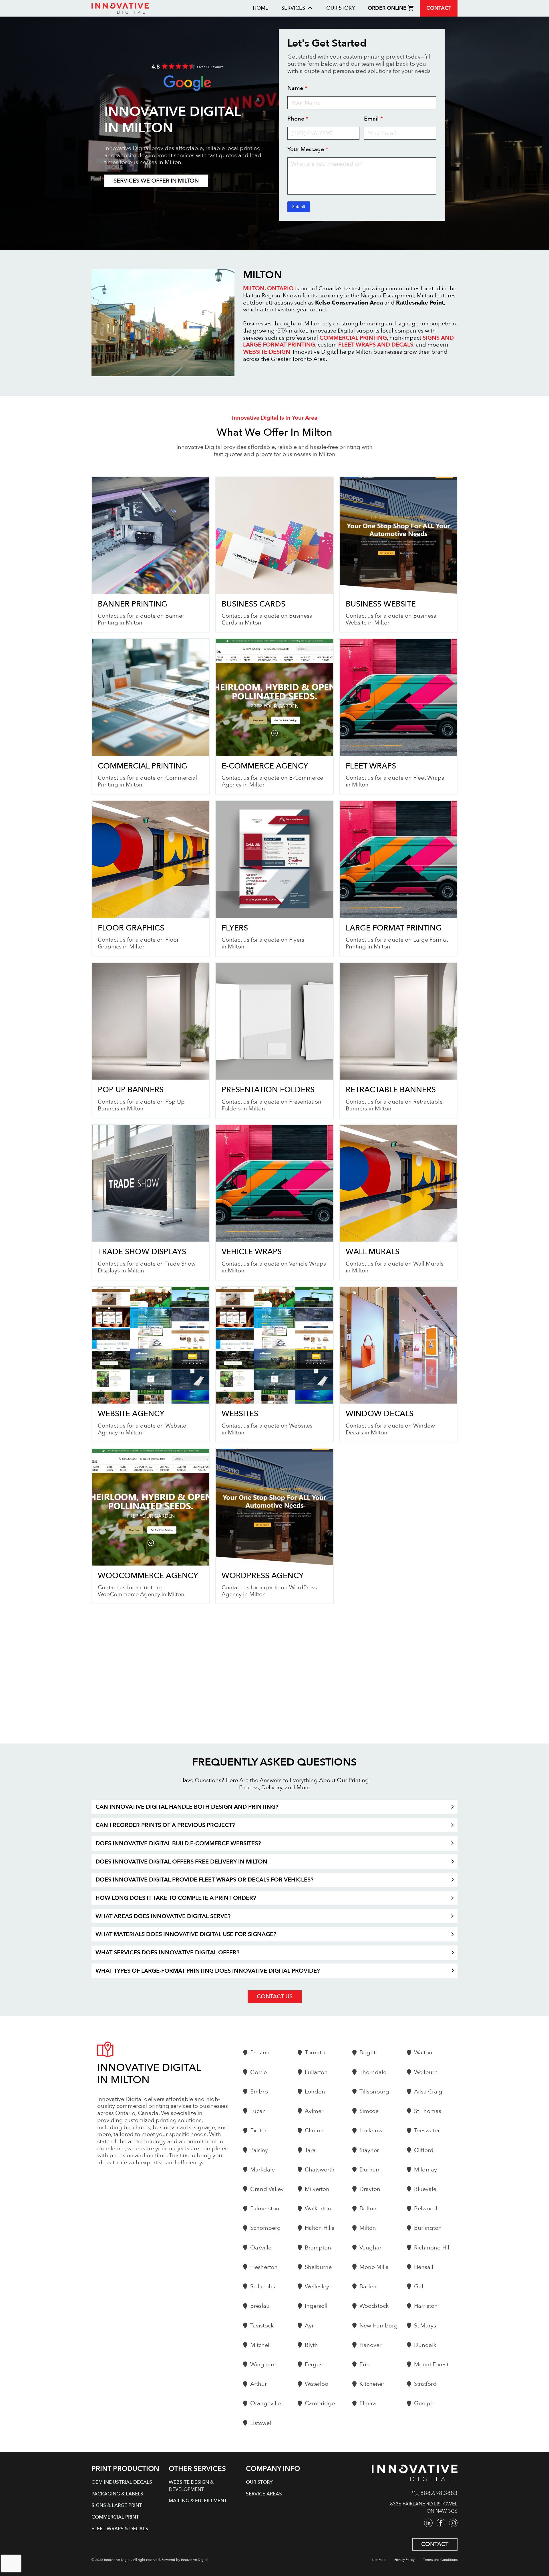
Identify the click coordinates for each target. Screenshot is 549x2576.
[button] (274, 1807)
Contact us (275, 1996)
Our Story (341, 8)
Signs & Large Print (117, 2505)
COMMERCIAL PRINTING (353, 338)
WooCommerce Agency (148, 1576)
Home (261, 8)
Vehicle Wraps (252, 1252)
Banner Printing (133, 604)
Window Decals (380, 1414)
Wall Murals (373, 1252)
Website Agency (131, 1414)
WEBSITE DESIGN (267, 352)
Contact (439, 8)
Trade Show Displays (142, 1252)
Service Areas (264, 2494)
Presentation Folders (268, 1090)
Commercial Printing (143, 766)
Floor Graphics (131, 928)
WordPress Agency (263, 1576)
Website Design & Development (191, 2486)
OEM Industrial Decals (122, 2482)
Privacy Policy (404, 2560)
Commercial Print (115, 2517)
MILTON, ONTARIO (268, 288)
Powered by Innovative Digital (185, 2560)
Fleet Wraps (371, 766)
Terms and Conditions (440, 2560)
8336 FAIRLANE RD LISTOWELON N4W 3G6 (424, 2507)
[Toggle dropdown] (310, 8)
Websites (240, 1414)
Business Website (381, 604)
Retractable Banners (391, 1090)
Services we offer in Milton (156, 181)
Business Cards (253, 604)
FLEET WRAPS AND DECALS (376, 345)
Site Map (379, 2560)
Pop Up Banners (131, 1090)
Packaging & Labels (117, 2494)
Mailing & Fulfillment (198, 2501)
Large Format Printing (394, 928)
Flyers (235, 928)
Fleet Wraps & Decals (120, 2529)
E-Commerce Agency (265, 766)
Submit (299, 207)
